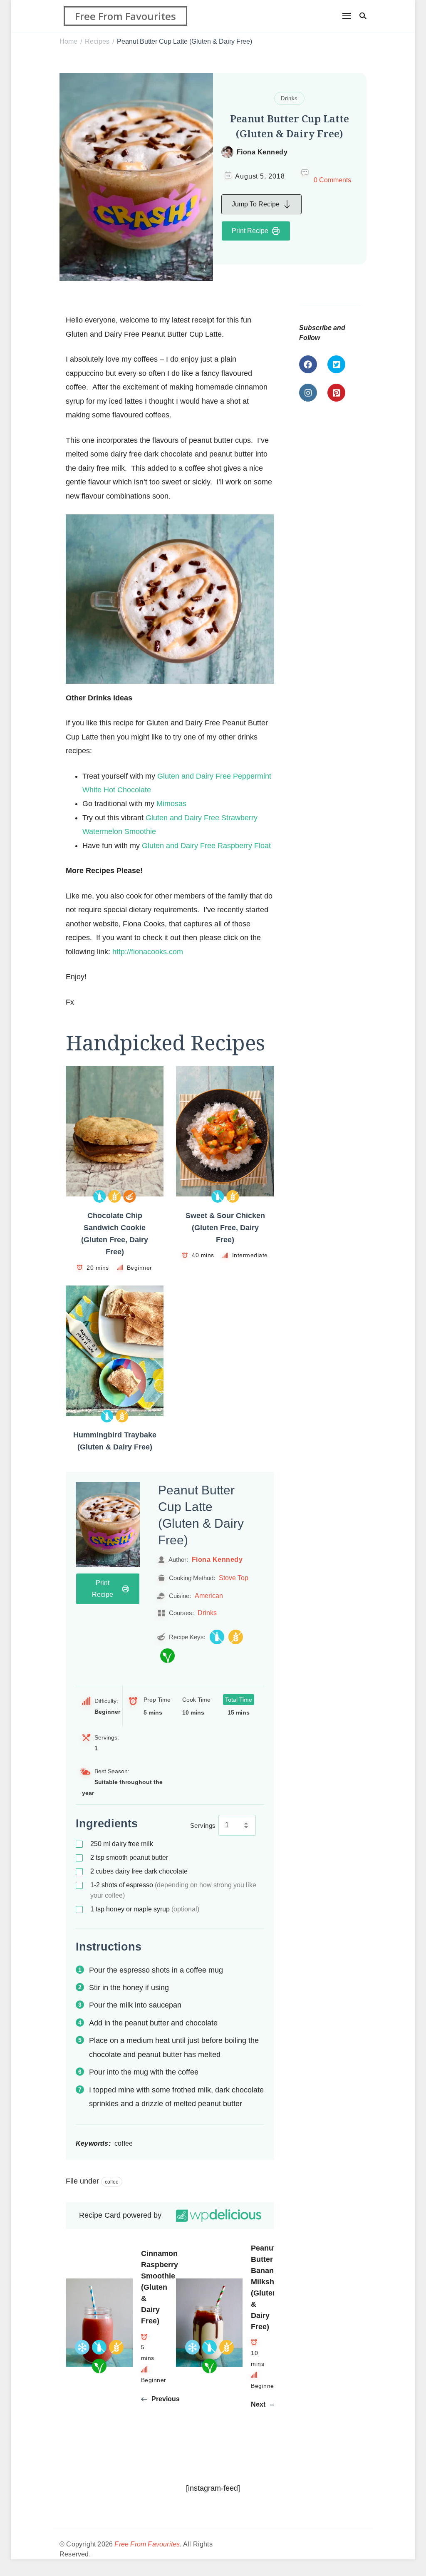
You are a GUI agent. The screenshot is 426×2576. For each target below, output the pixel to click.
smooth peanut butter (129, 1858)
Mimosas (171, 804)
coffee (112, 2182)
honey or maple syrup (145, 1909)
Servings (203, 1825)
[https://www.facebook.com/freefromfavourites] (308, 364)
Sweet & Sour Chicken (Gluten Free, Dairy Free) (225, 1228)
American (209, 1596)
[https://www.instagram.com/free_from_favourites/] (308, 393)
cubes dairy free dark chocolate (139, 1871)
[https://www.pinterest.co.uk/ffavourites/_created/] (336, 393)
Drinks (289, 98)
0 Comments (332, 180)
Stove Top (234, 1578)
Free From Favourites (125, 16)
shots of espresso (173, 1890)
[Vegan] (167, 1656)
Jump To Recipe (256, 204)
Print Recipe (250, 231)
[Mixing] (130, 1196)
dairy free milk (122, 1844)
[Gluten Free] (115, 1196)
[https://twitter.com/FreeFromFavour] (336, 364)
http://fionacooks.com (148, 952)
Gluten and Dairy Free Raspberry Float (206, 846)
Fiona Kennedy (262, 152)
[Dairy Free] (100, 1196)
